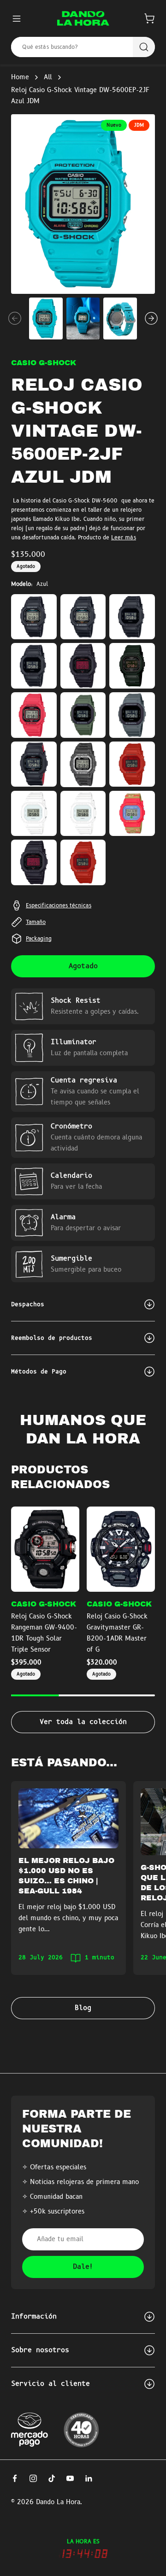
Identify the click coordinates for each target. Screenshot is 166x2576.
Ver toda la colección (83, 1722)
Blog (83, 2008)
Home (20, 77)
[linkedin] (89, 2478)
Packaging (39, 939)
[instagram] (33, 2478)
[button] (149, 18)
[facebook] (15, 2478)
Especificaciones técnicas (59, 905)
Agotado (83, 966)
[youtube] (70, 2478)
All (48, 77)
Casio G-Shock (44, 363)
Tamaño (36, 922)
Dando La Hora (58, 2502)
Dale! (83, 2267)
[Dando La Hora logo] (83, 18)
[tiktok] (52, 2478)
